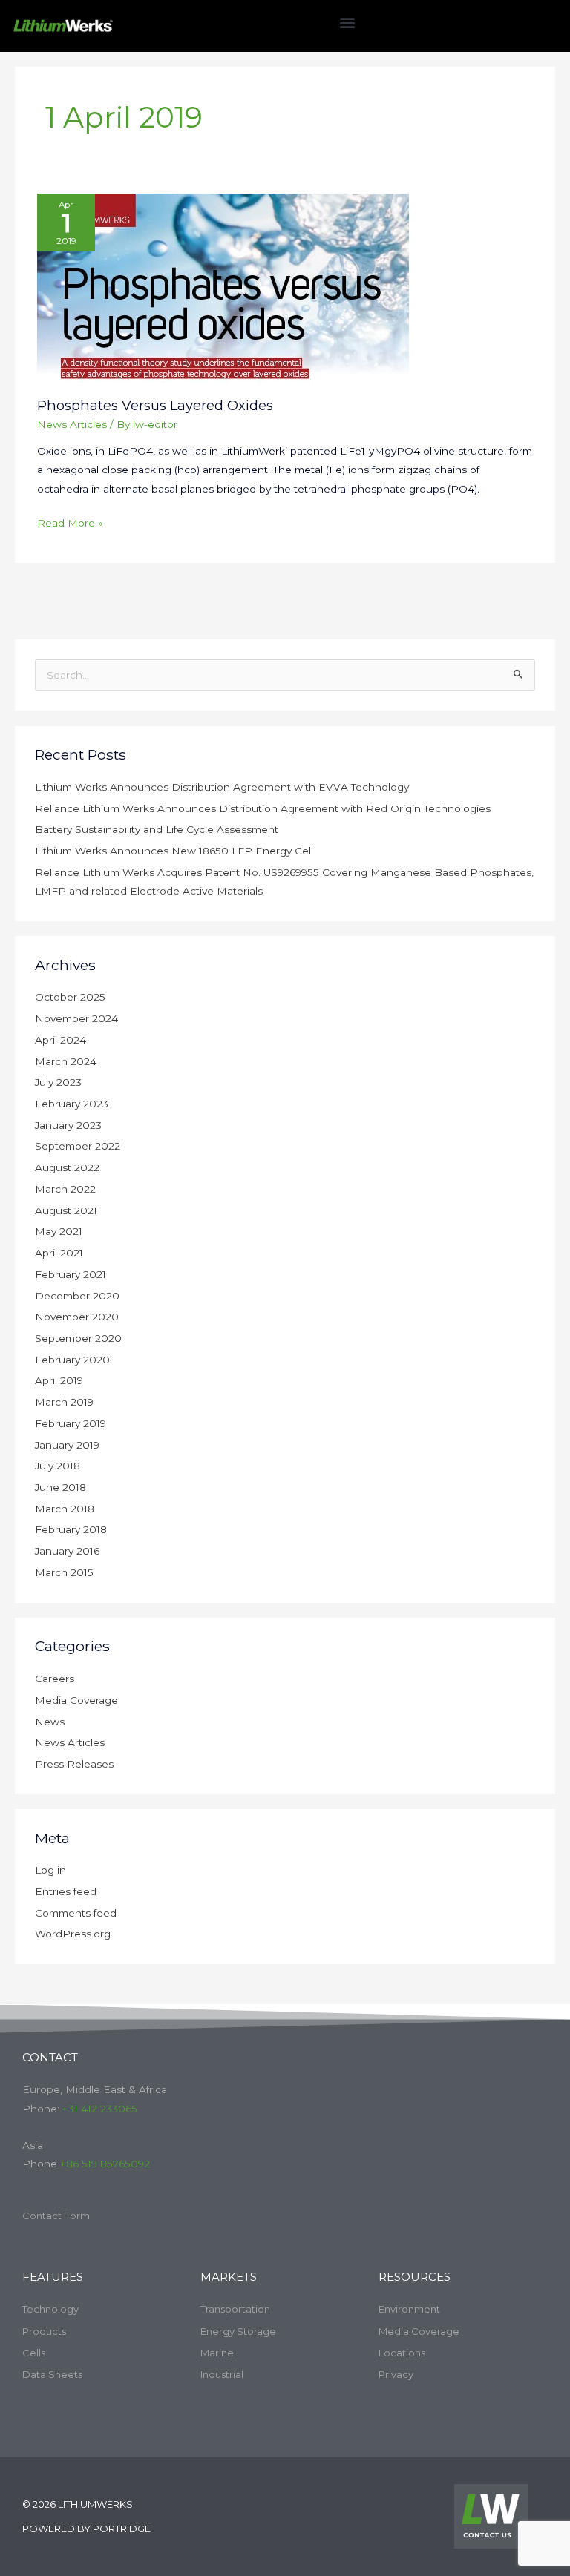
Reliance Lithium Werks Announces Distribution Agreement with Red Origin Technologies (263, 808)
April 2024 (60, 1040)
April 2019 (59, 1380)
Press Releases (74, 1764)
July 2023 (58, 1082)
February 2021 (71, 1274)
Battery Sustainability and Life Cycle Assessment (157, 829)
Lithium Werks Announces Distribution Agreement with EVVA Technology (222, 787)
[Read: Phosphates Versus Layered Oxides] (223, 287)
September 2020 (78, 1338)
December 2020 (77, 1296)
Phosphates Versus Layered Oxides (155, 405)
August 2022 (67, 1167)
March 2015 (64, 1572)
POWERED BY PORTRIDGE (86, 2529)
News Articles (72, 424)
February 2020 (72, 1360)
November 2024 (76, 1018)
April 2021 (59, 1253)
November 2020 (77, 1317)
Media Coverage (76, 1700)
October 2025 (70, 997)
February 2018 (71, 1529)
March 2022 (65, 1189)
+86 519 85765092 (105, 2164)
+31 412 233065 (100, 2109)
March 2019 (64, 1402)
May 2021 (59, 1231)
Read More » (70, 521)
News (50, 1722)
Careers (55, 1679)
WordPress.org (73, 1934)
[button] (348, 22)
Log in (50, 1870)
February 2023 (72, 1104)
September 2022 (78, 1146)
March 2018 (65, 1509)
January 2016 (67, 1551)
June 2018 (60, 1487)
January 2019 (67, 1445)
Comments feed (76, 1913)
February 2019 (71, 1423)
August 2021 (66, 1210)
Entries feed (66, 1891)
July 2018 (58, 1466)
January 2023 (68, 1125)
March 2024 (66, 1061)
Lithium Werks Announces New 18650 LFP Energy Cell (174, 851)
